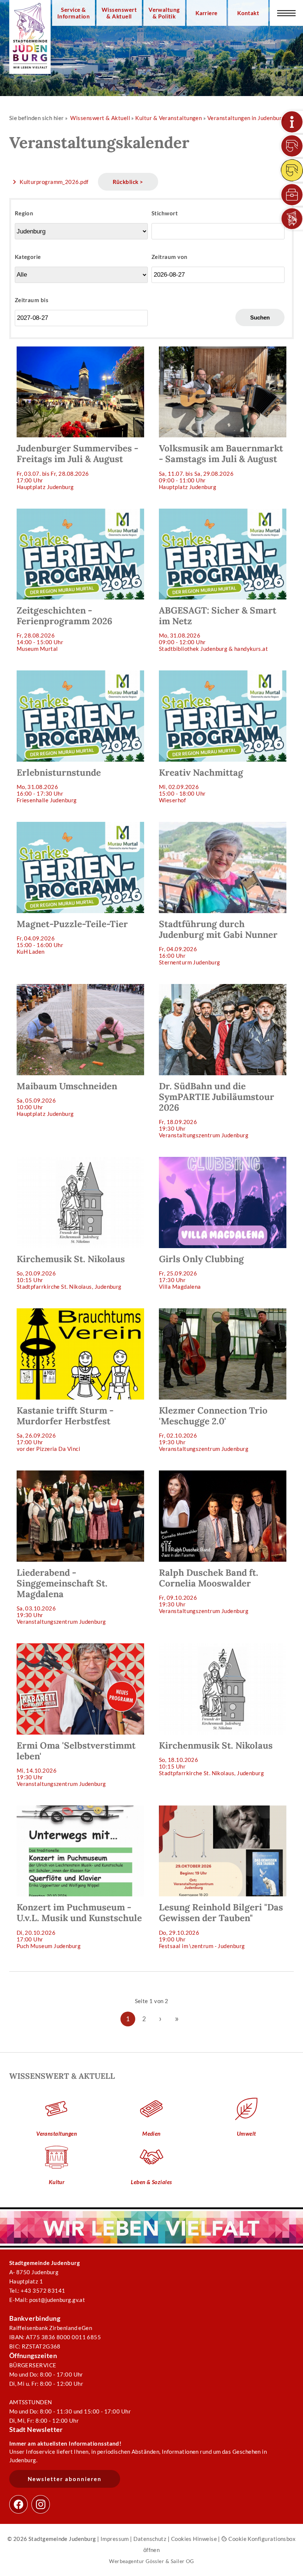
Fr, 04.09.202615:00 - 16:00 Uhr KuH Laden (72, 937)
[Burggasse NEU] (292, 146)
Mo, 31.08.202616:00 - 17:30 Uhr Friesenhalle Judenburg (59, 785)
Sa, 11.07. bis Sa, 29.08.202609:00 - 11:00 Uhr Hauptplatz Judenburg (221, 466)
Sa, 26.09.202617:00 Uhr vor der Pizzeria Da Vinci (65, 1428)
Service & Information (74, 13)
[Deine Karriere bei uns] (292, 195)
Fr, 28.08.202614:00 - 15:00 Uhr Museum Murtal (64, 628)
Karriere (207, 13)
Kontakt (248, 13)
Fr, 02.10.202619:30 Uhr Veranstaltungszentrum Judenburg (213, 1428)
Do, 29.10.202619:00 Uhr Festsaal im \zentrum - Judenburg (221, 1925)
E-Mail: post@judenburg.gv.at (47, 2300)
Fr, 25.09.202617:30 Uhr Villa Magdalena (201, 1272)
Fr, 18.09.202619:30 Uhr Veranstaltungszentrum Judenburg (217, 1109)
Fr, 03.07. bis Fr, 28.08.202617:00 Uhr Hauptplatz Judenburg (77, 466)
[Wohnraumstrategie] (292, 122)
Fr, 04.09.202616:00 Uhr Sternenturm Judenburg (218, 942)
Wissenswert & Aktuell (119, 13)
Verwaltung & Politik (164, 13)
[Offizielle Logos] (292, 219)
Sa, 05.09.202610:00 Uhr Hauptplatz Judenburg (67, 1099)
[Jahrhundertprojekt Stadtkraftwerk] (292, 170)
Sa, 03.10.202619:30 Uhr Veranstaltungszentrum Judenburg (62, 1596)
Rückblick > (128, 182)
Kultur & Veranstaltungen (168, 118)
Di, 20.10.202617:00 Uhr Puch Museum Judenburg (79, 1925)
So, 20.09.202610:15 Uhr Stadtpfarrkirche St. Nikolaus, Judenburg (71, 1272)
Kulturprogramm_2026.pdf (54, 182)
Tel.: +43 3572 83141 (37, 2290)
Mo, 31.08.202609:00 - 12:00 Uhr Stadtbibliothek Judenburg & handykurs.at (218, 628)
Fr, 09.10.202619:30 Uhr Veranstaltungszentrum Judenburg (209, 1591)
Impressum (115, 2539)
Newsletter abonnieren (65, 2479)
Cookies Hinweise (194, 2539)
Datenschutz (150, 2539)
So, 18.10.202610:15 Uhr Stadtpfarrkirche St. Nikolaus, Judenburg (216, 1758)
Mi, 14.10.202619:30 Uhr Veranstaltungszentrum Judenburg (76, 1763)
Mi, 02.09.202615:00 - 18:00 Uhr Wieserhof (201, 785)
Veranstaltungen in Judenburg (246, 118)
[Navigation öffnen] (286, 13)
